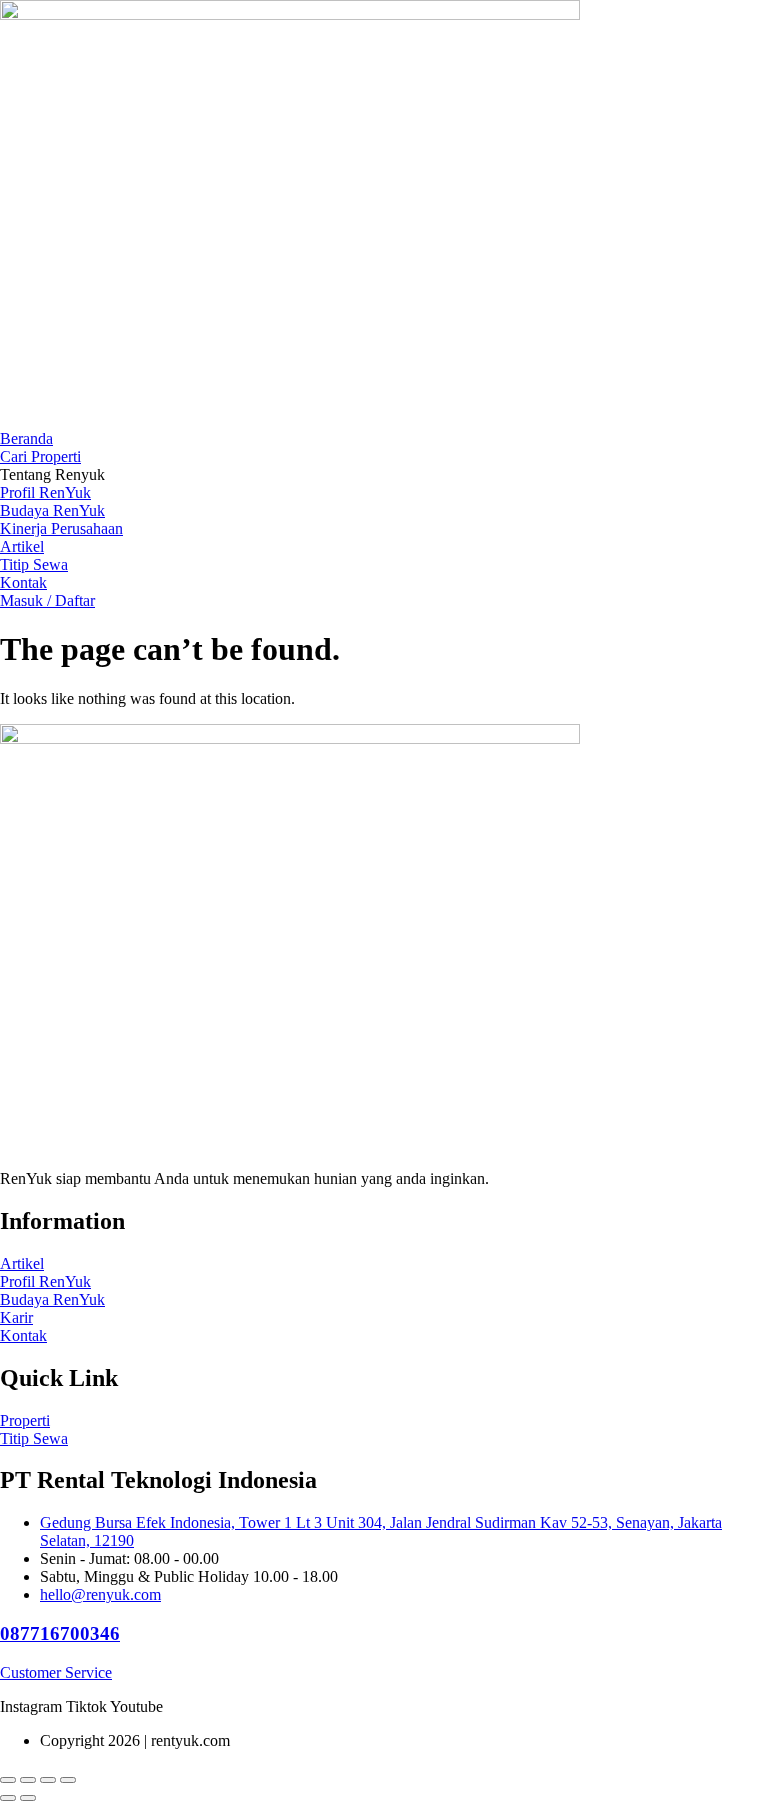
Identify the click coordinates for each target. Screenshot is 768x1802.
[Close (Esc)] (68, 1780)
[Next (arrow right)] (28, 1798)
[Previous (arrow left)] (8, 1798)
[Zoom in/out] (8, 1780)
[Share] (48, 1780)
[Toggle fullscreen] (28, 1780)
